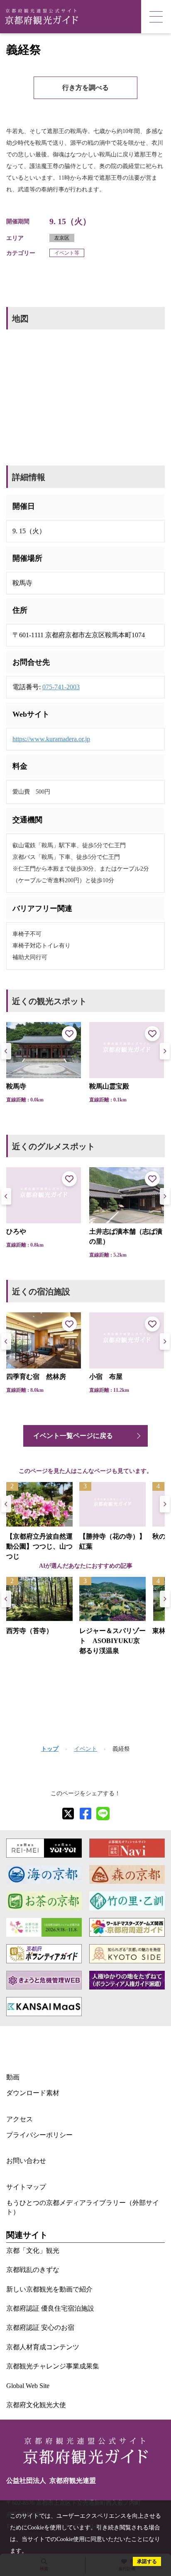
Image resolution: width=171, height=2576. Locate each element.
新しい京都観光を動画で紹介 (49, 2289)
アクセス (20, 2119)
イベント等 (67, 253)
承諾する (147, 2561)
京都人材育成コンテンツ (43, 2347)
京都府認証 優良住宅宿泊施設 (50, 2308)
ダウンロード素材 (33, 2093)
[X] (68, 1814)
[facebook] (85, 1814)
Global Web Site (28, 2386)
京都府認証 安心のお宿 (40, 2327)
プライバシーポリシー (39, 2135)
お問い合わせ (26, 2161)
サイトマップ (26, 2187)
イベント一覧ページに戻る (73, 1436)
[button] (165, 1051)
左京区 (62, 238)
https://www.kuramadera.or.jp (51, 739)
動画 (13, 2077)
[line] (103, 1814)
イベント (85, 1749)
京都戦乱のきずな (33, 2270)
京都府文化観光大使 (36, 2405)
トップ (50, 1749)
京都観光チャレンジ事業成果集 (53, 2366)
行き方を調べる (85, 88)
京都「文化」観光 (33, 2251)
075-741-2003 (61, 687)
